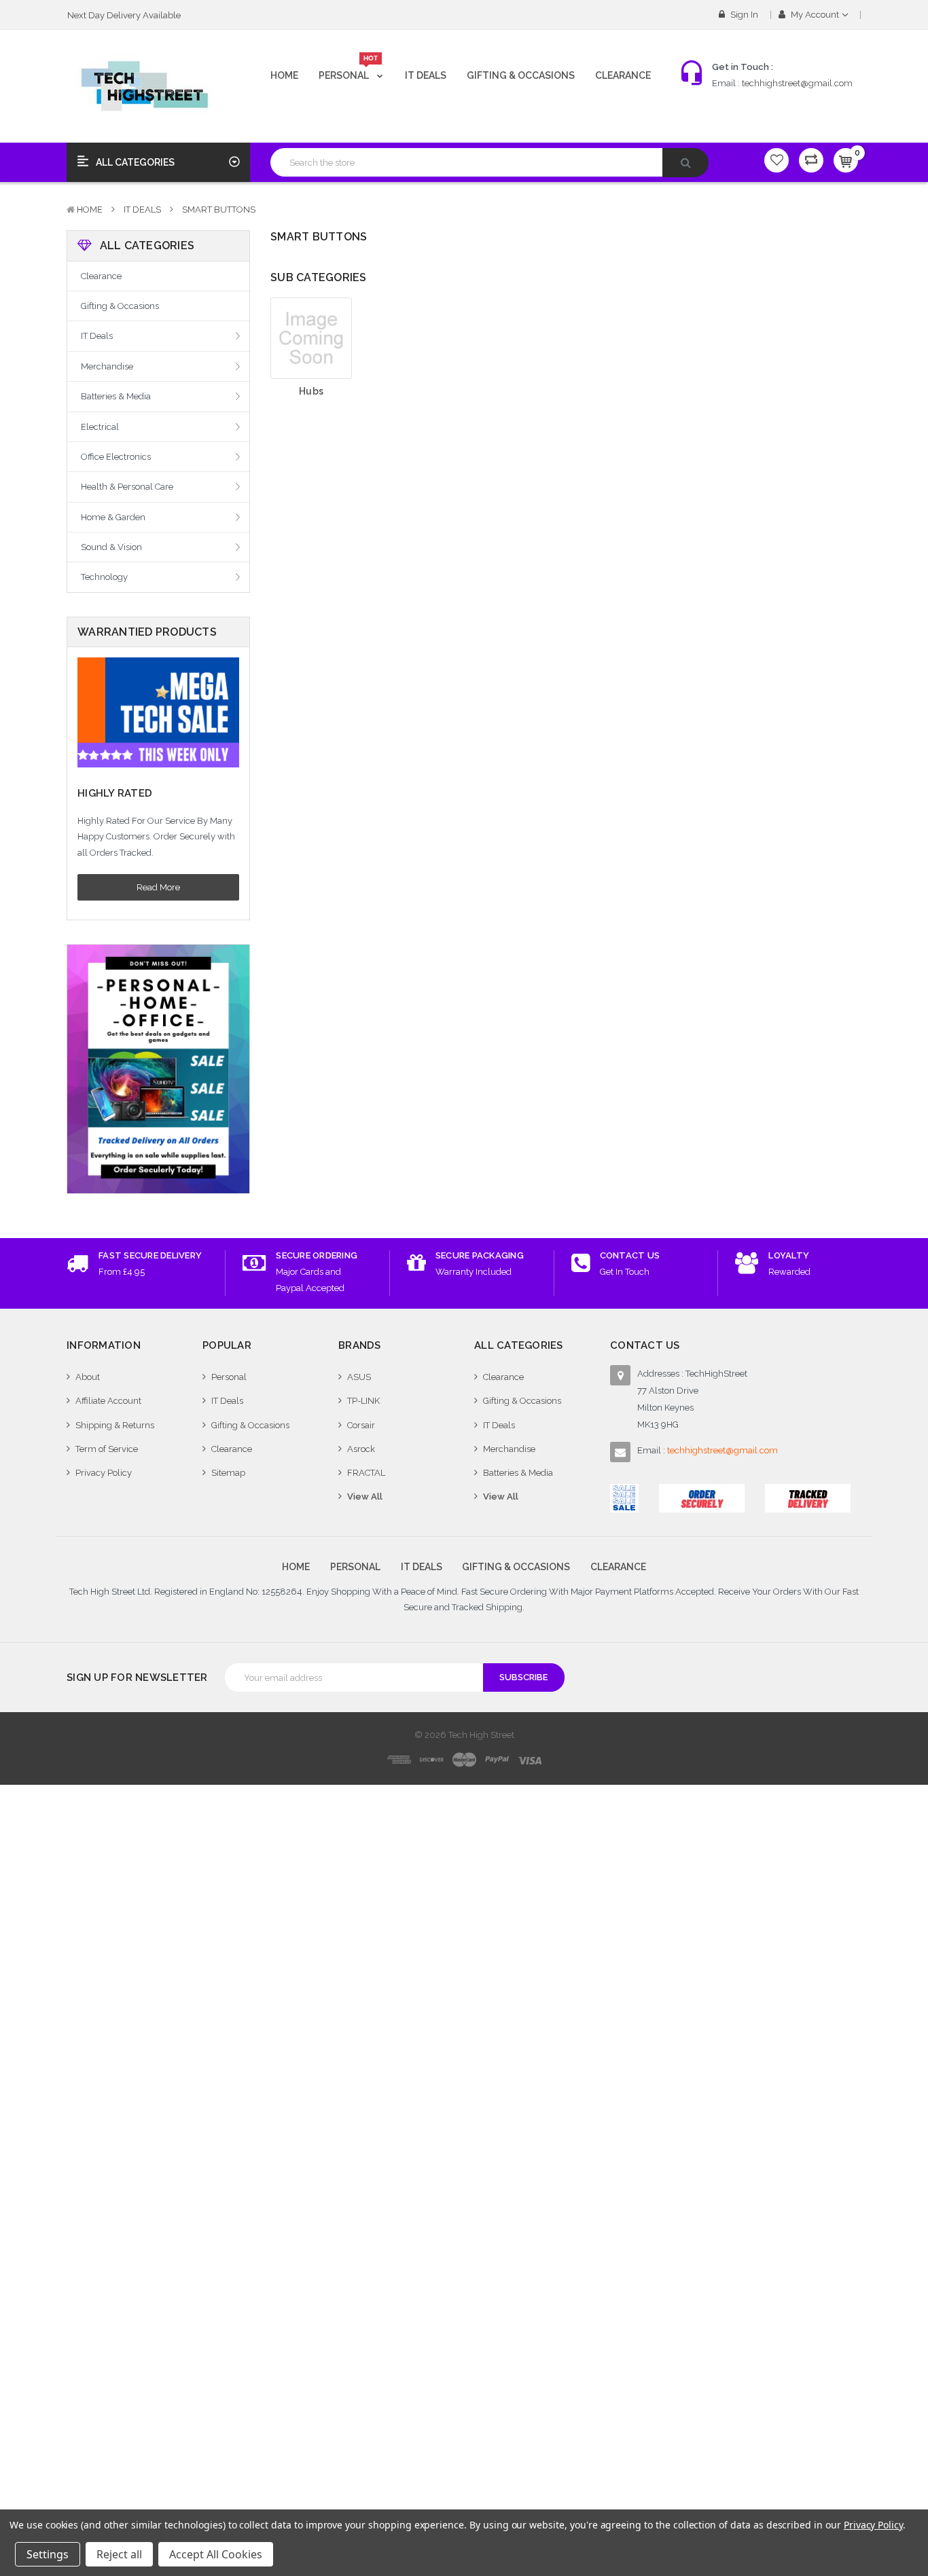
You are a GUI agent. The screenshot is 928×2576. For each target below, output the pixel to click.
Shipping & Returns (115, 1425)
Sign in (743, 15)
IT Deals (426, 75)
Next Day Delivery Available (124, 15)
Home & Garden (113, 517)
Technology (104, 577)
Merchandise (107, 366)
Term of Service (107, 1449)
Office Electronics (116, 457)
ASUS (359, 1377)
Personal (349, 70)
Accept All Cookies (216, 2554)
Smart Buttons (219, 210)
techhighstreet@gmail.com (797, 83)
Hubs (311, 391)
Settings (48, 2554)
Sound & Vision (111, 547)
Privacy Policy (104, 1473)
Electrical (100, 427)
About (88, 1377)
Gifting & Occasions (521, 75)
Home (284, 75)
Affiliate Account (108, 1401)
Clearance (623, 75)
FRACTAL (366, 1473)
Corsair (361, 1425)
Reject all (119, 2554)
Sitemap (228, 1473)
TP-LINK (363, 1401)
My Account (815, 15)
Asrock (361, 1449)
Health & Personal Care (127, 487)
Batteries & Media (116, 396)
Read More (158, 887)
